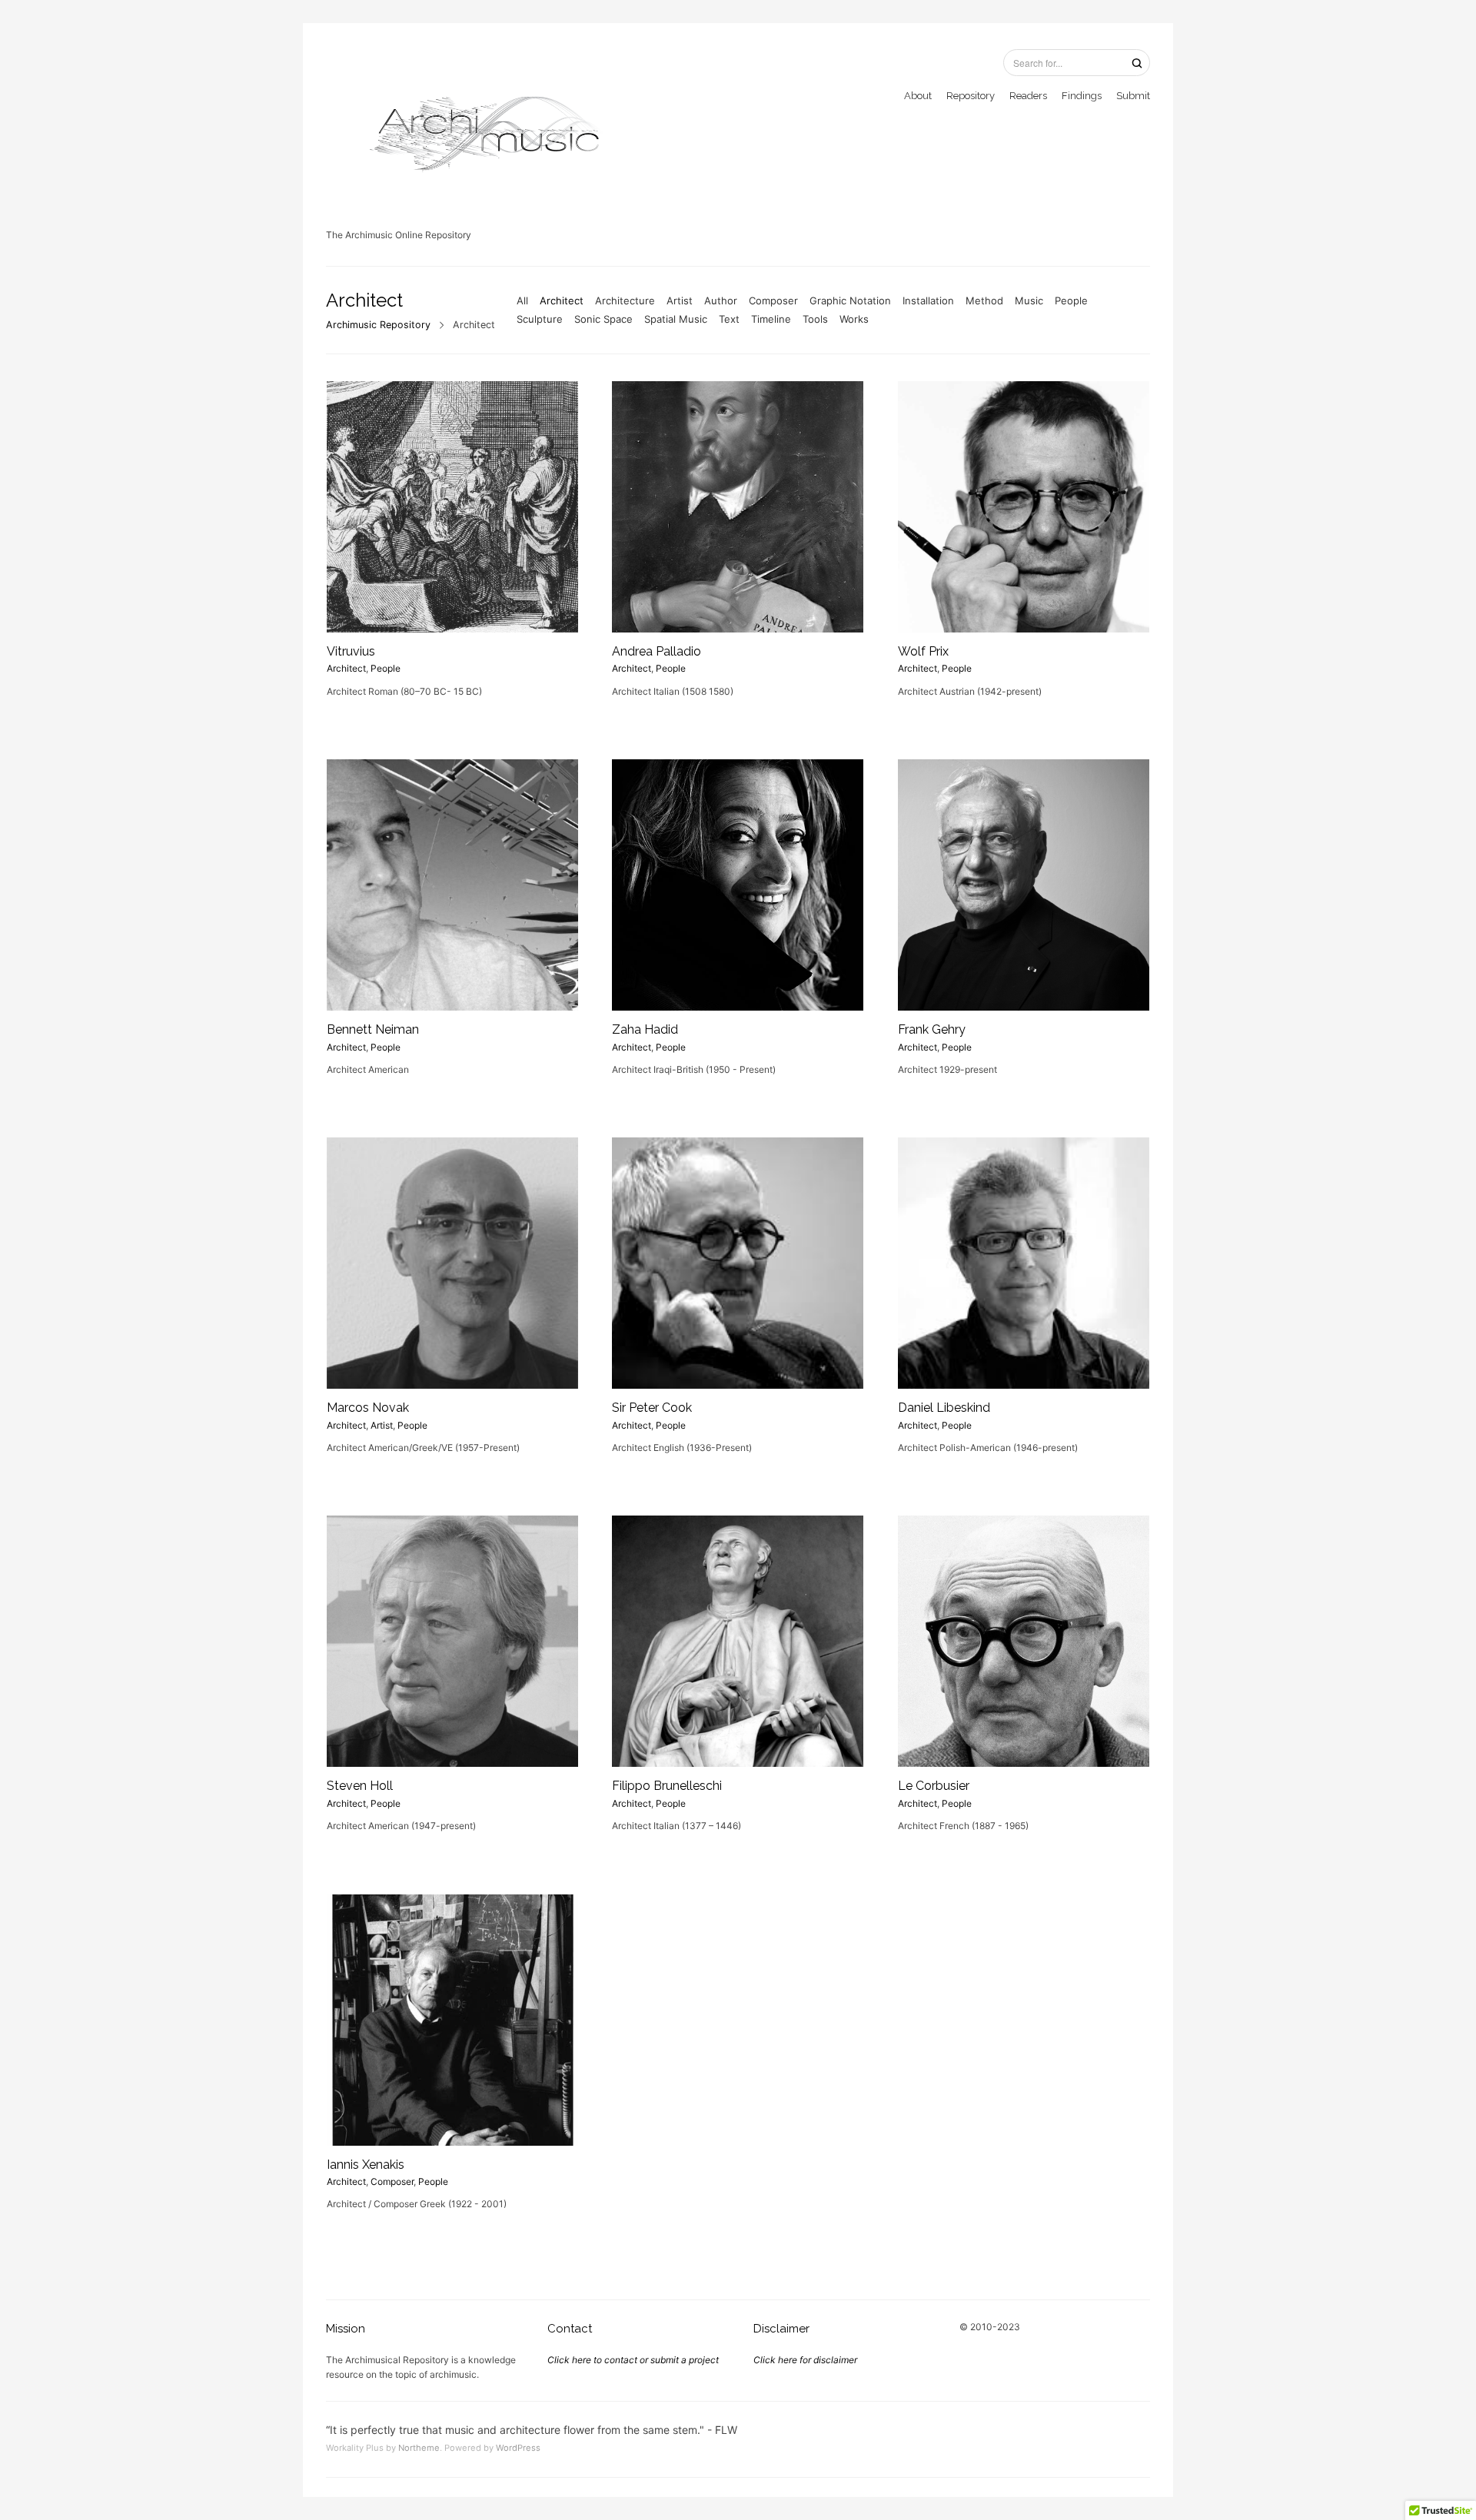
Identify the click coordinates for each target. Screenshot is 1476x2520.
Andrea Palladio (657, 651)
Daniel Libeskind (944, 1408)
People (1071, 300)
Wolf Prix (923, 651)
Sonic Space (603, 319)
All (522, 300)
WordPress (518, 2448)
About (918, 96)
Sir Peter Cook (652, 1408)
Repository (971, 96)
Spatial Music (676, 319)
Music (1029, 300)
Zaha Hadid (645, 1029)
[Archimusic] (480, 127)
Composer (773, 300)
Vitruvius (351, 651)
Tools (815, 319)
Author (721, 300)
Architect (562, 300)
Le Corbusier (934, 1786)
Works (854, 319)
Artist (680, 300)
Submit (1133, 96)
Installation (928, 300)
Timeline (771, 319)
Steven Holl (360, 1786)
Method (984, 300)
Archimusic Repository (378, 325)
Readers (1028, 96)
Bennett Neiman (373, 1029)
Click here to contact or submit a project (633, 2360)
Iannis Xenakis (366, 2165)
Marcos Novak (368, 1408)
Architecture (625, 300)
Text (729, 319)
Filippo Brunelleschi (667, 1786)
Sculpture (540, 319)
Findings (1082, 96)
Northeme (419, 2448)
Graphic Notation (850, 300)
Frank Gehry (932, 1029)
